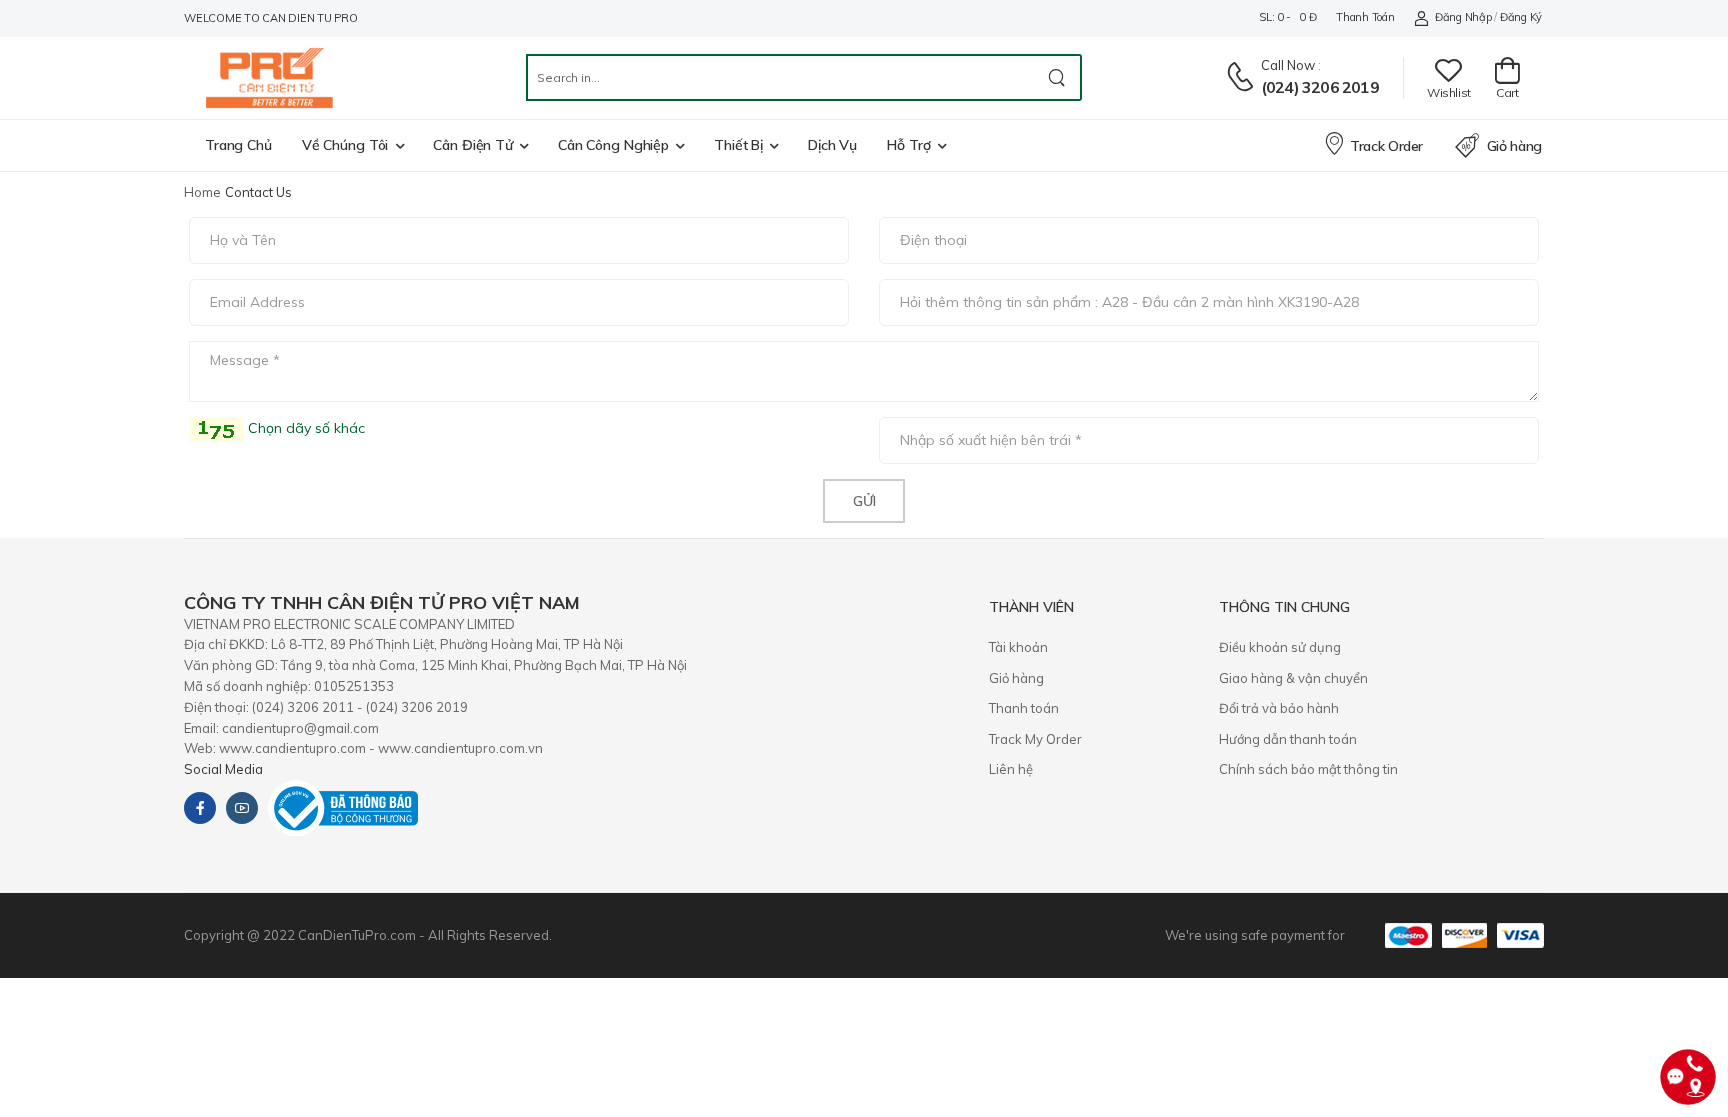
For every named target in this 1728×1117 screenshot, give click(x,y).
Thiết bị (738, 145)
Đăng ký (1521, 17)
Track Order (1386, 146)
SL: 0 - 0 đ (1287, 17)
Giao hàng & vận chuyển (1293, 678)
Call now (1288, 65)
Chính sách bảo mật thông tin (1308, 769)
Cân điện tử (473, 145)
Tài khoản (1018, 647)
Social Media (223, 769)
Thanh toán (1365, 17)
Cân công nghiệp (613, 145)
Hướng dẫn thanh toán (1288, 739)
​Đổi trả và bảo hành (1279, 708)
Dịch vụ (832, 145)
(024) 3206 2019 (1320, 87)
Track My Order (1035, 739)
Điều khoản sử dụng (1280, 647)
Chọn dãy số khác (304, 428)
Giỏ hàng (1514, 146)
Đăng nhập (1463, 17)
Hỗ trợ (908, 145)
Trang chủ (238, 145)
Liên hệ (1011, 769)
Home (202, 192)
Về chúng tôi (345, 145)
